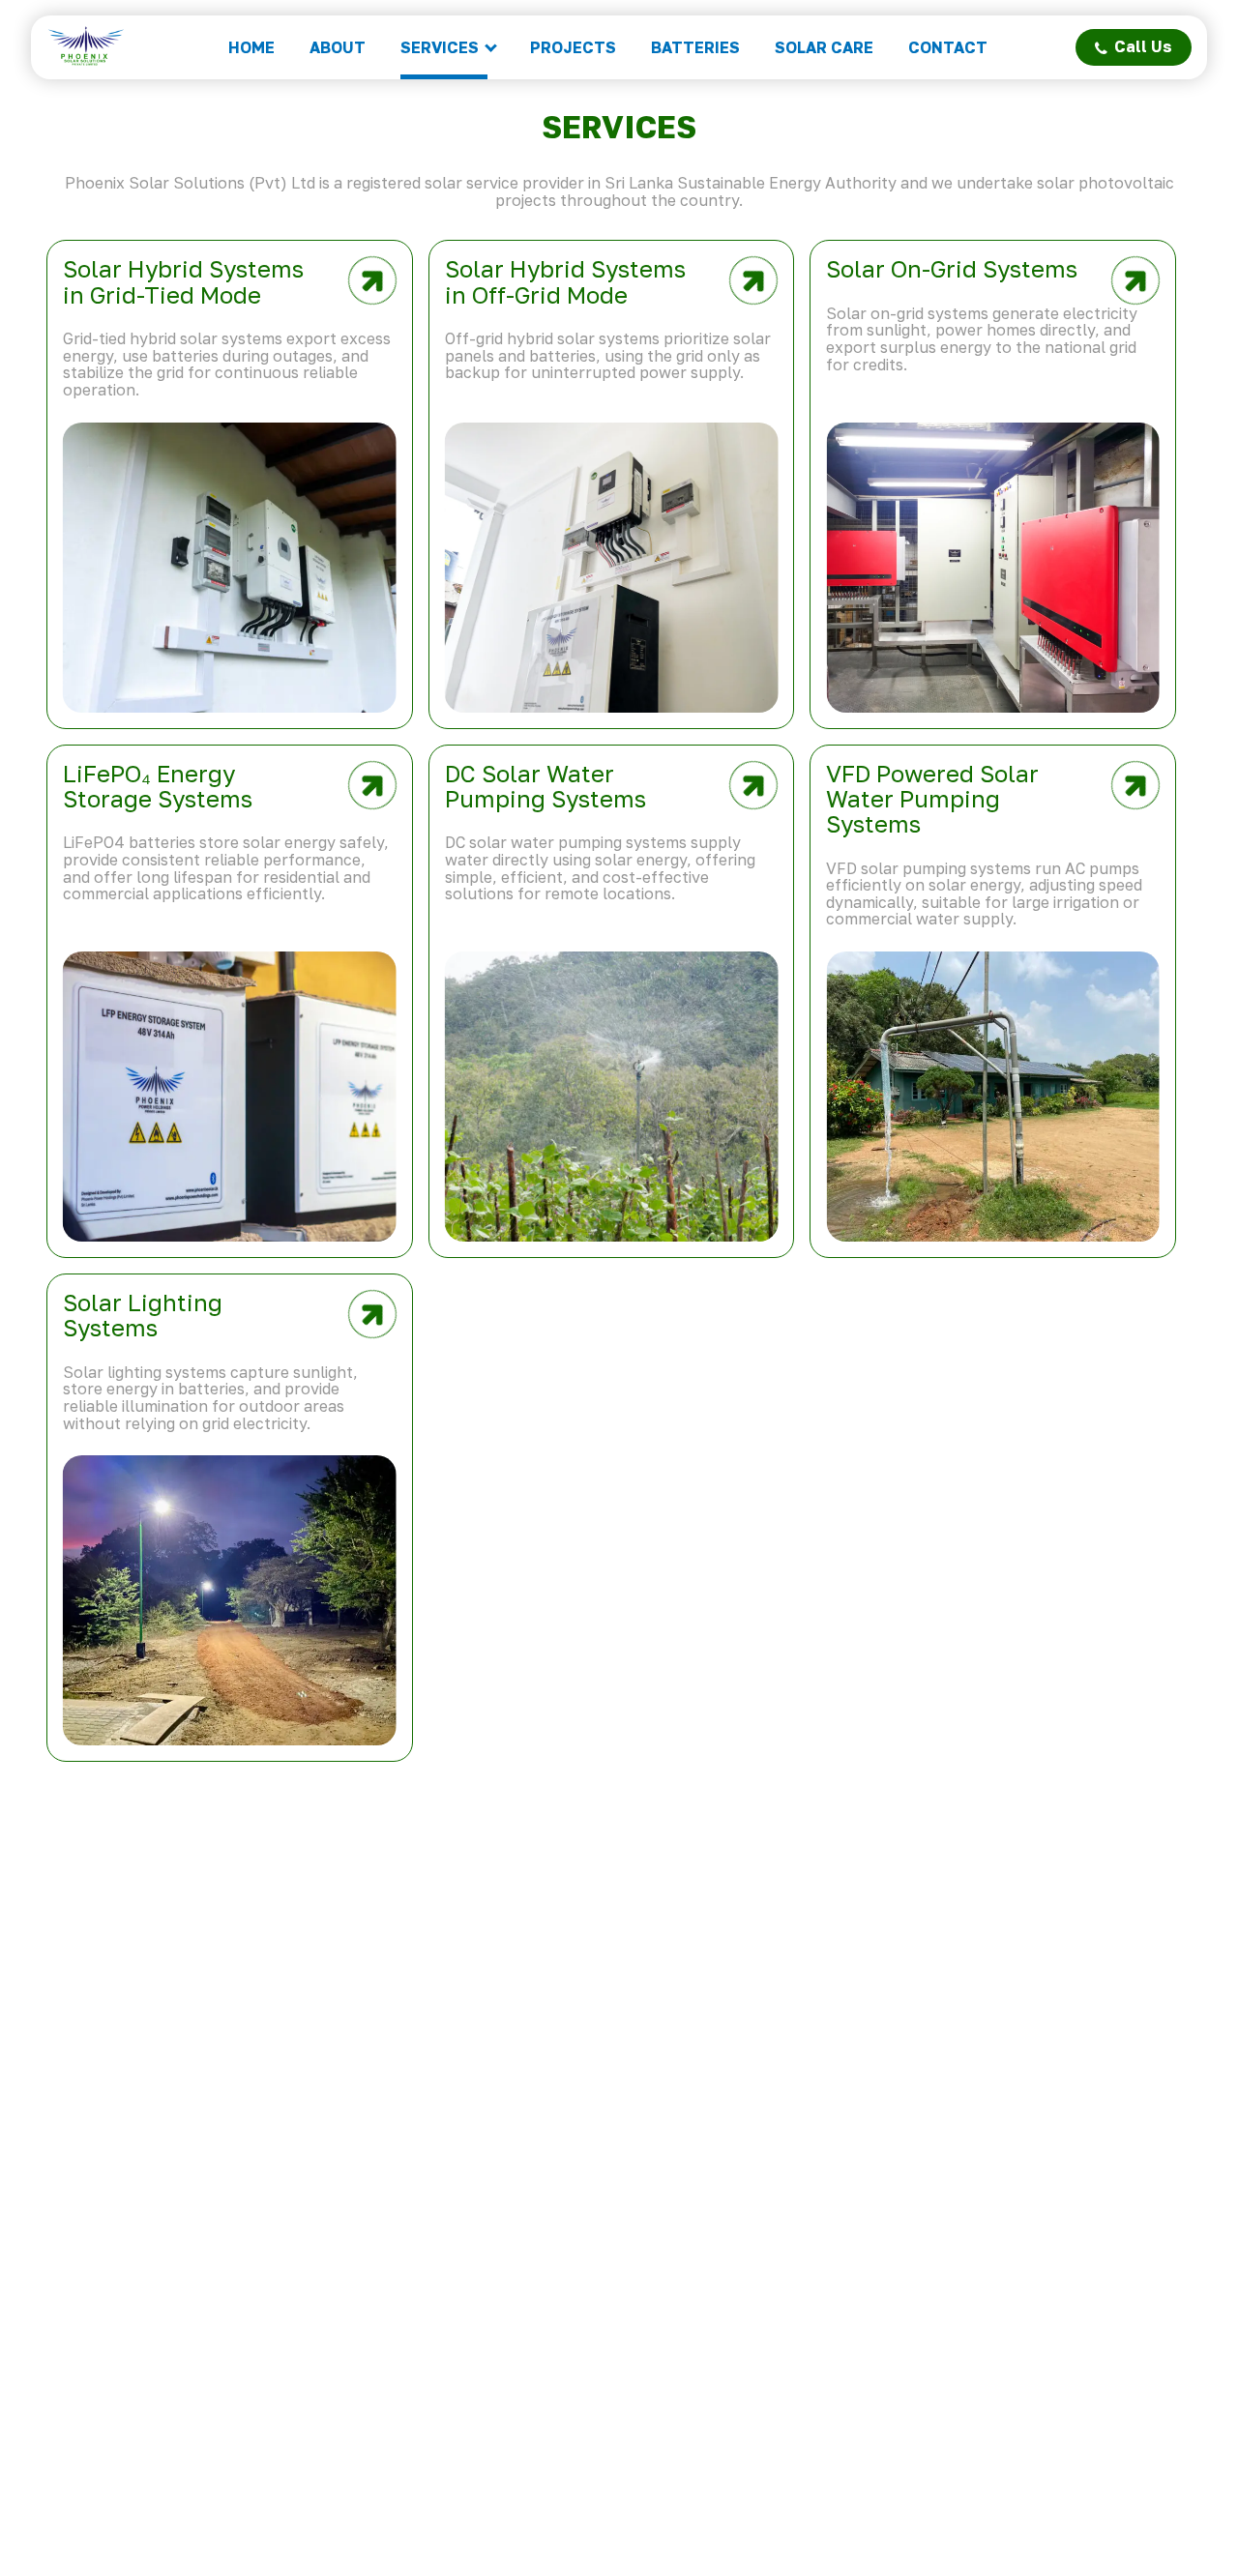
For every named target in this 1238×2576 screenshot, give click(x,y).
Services (440, 47)
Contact (948, 47)
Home (251, 47)
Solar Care (824, 47)
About (338, 47)
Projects (573, 47)
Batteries (695, 47)
